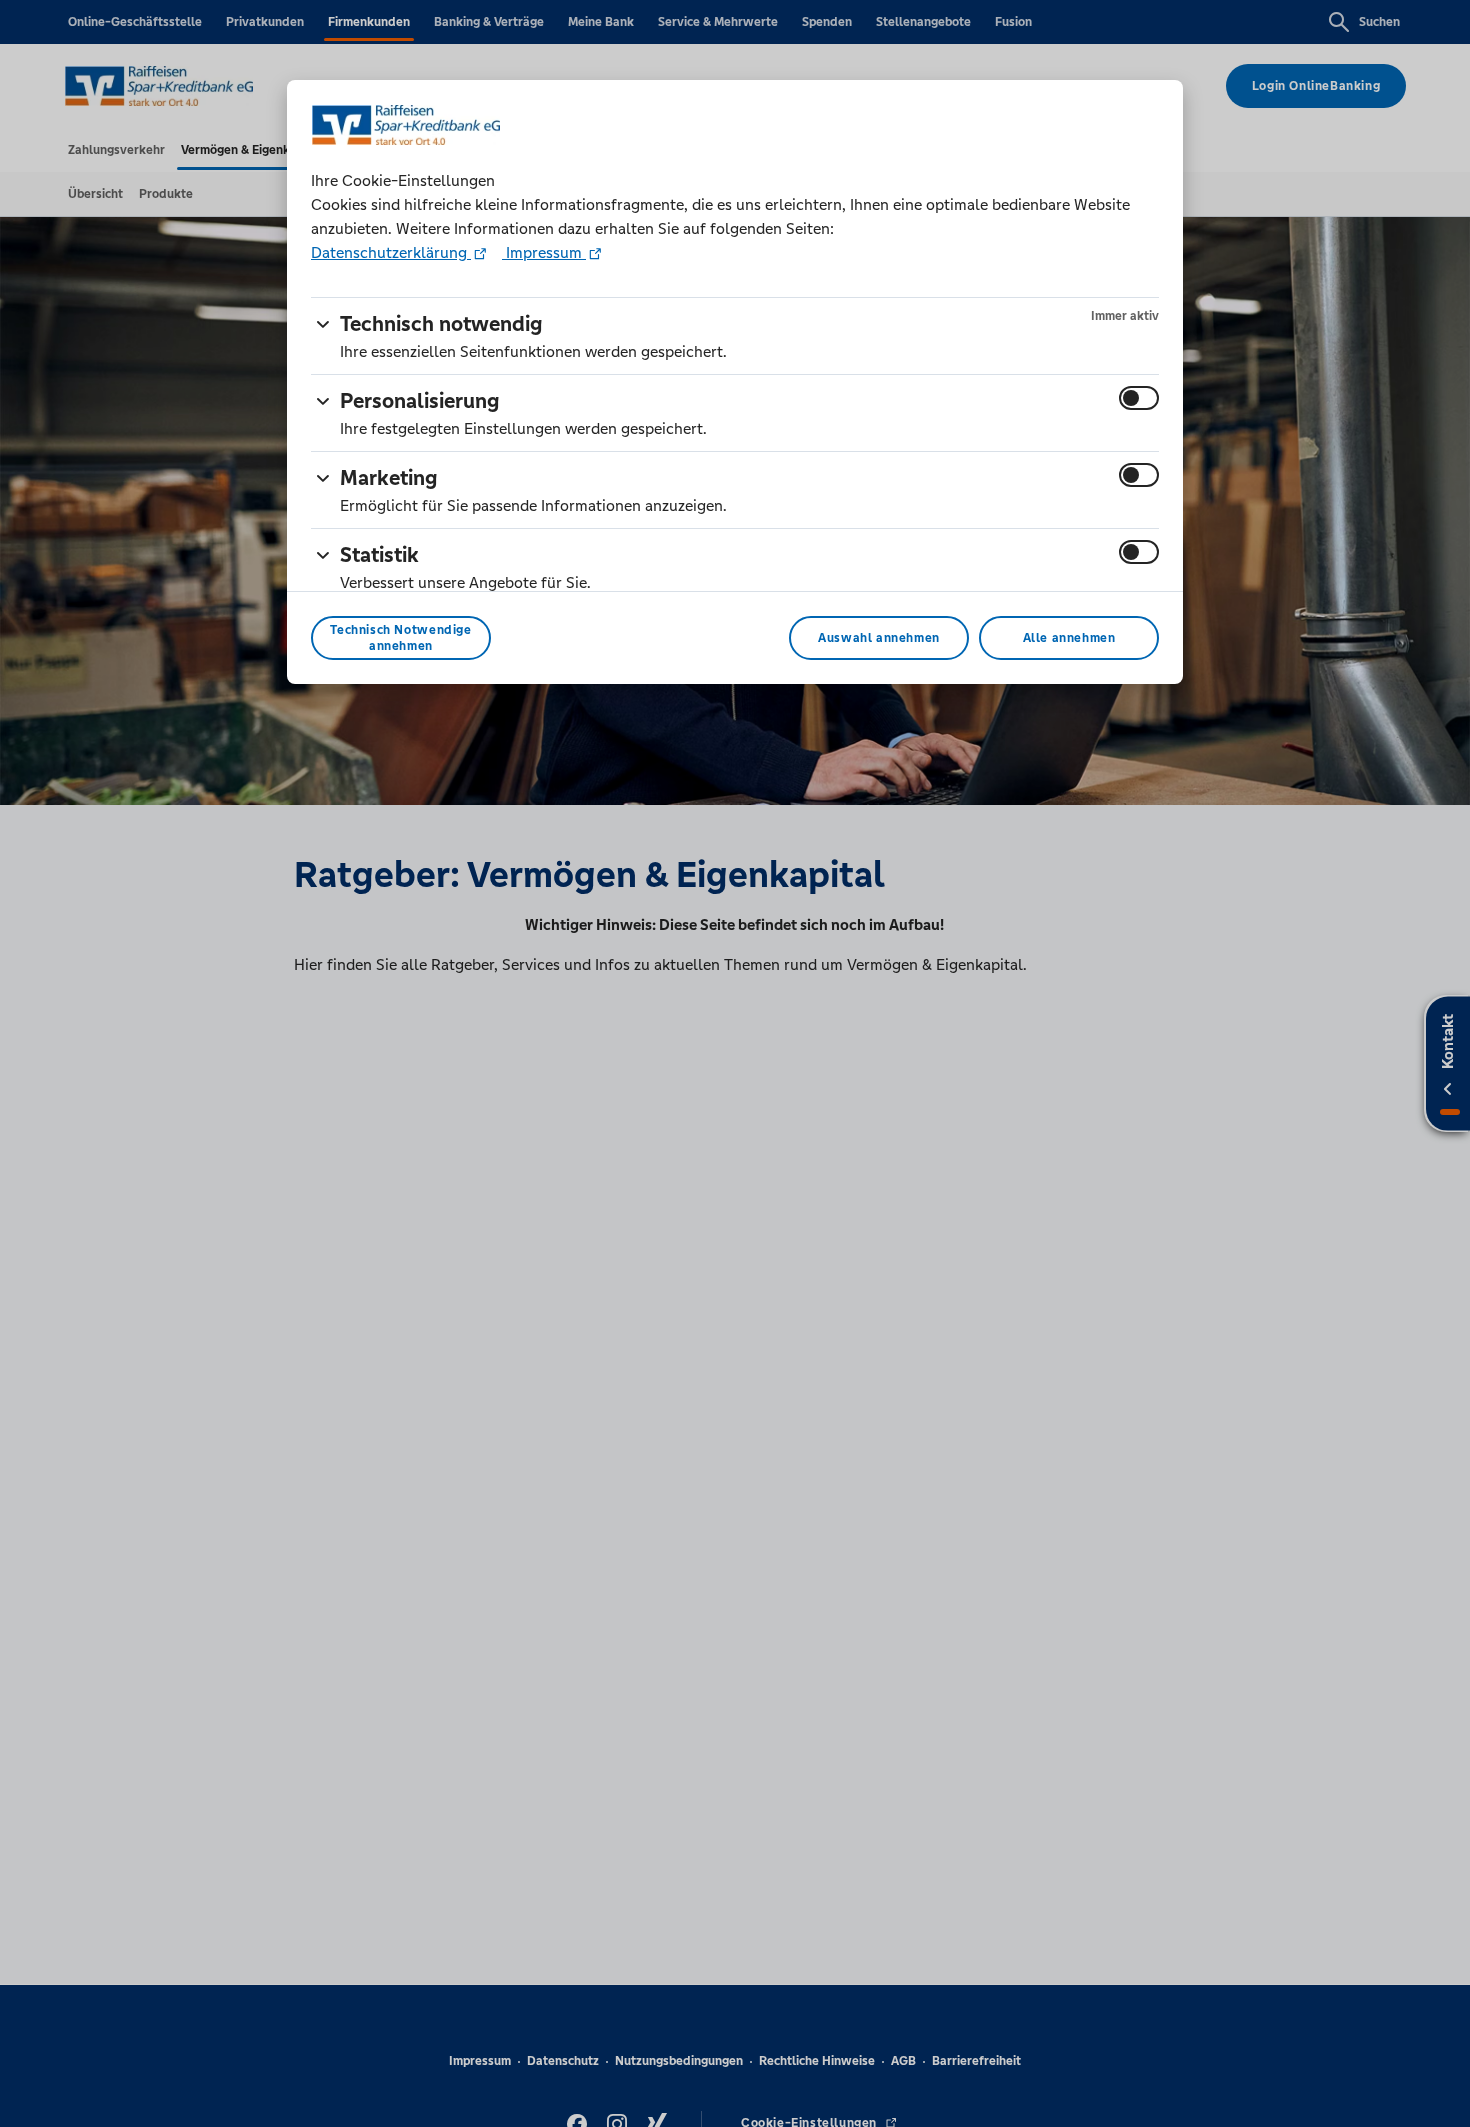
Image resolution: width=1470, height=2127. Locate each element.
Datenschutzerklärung (391, 252)
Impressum (544, 252)
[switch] (1139, 398)
